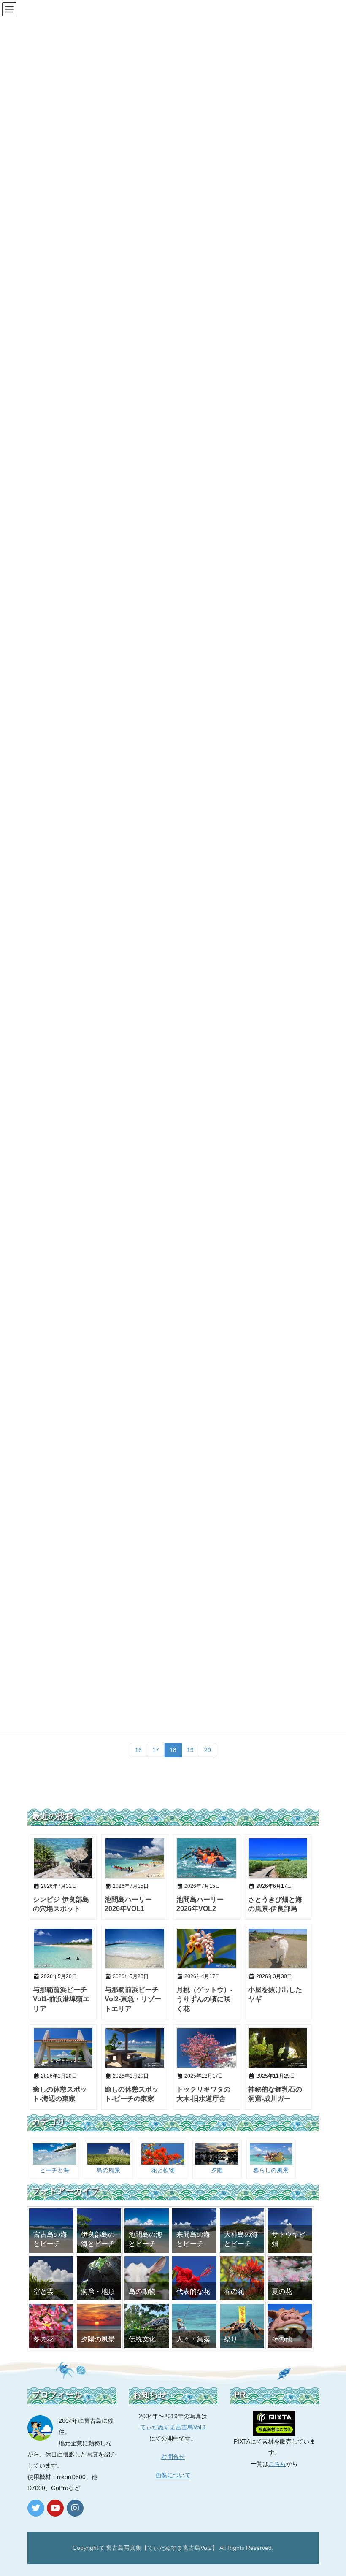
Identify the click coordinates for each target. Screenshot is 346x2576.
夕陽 (217, 2170)
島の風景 (108, 2170)
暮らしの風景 (271, 2170)
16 (138, 1750)
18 (173, 1750)
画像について (173, 2475)
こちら (277, 2464)
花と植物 (163, 2170)
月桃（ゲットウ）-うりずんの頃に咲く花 (204, 1999)
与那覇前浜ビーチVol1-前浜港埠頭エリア (61, 1999)
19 (190, 1750)
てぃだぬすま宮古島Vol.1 (173, 2427)
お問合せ (173, 2457)
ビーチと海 (54, 2170)
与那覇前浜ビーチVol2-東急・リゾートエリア (133, 1999)
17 (156, 1750)
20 (208, 1750)
